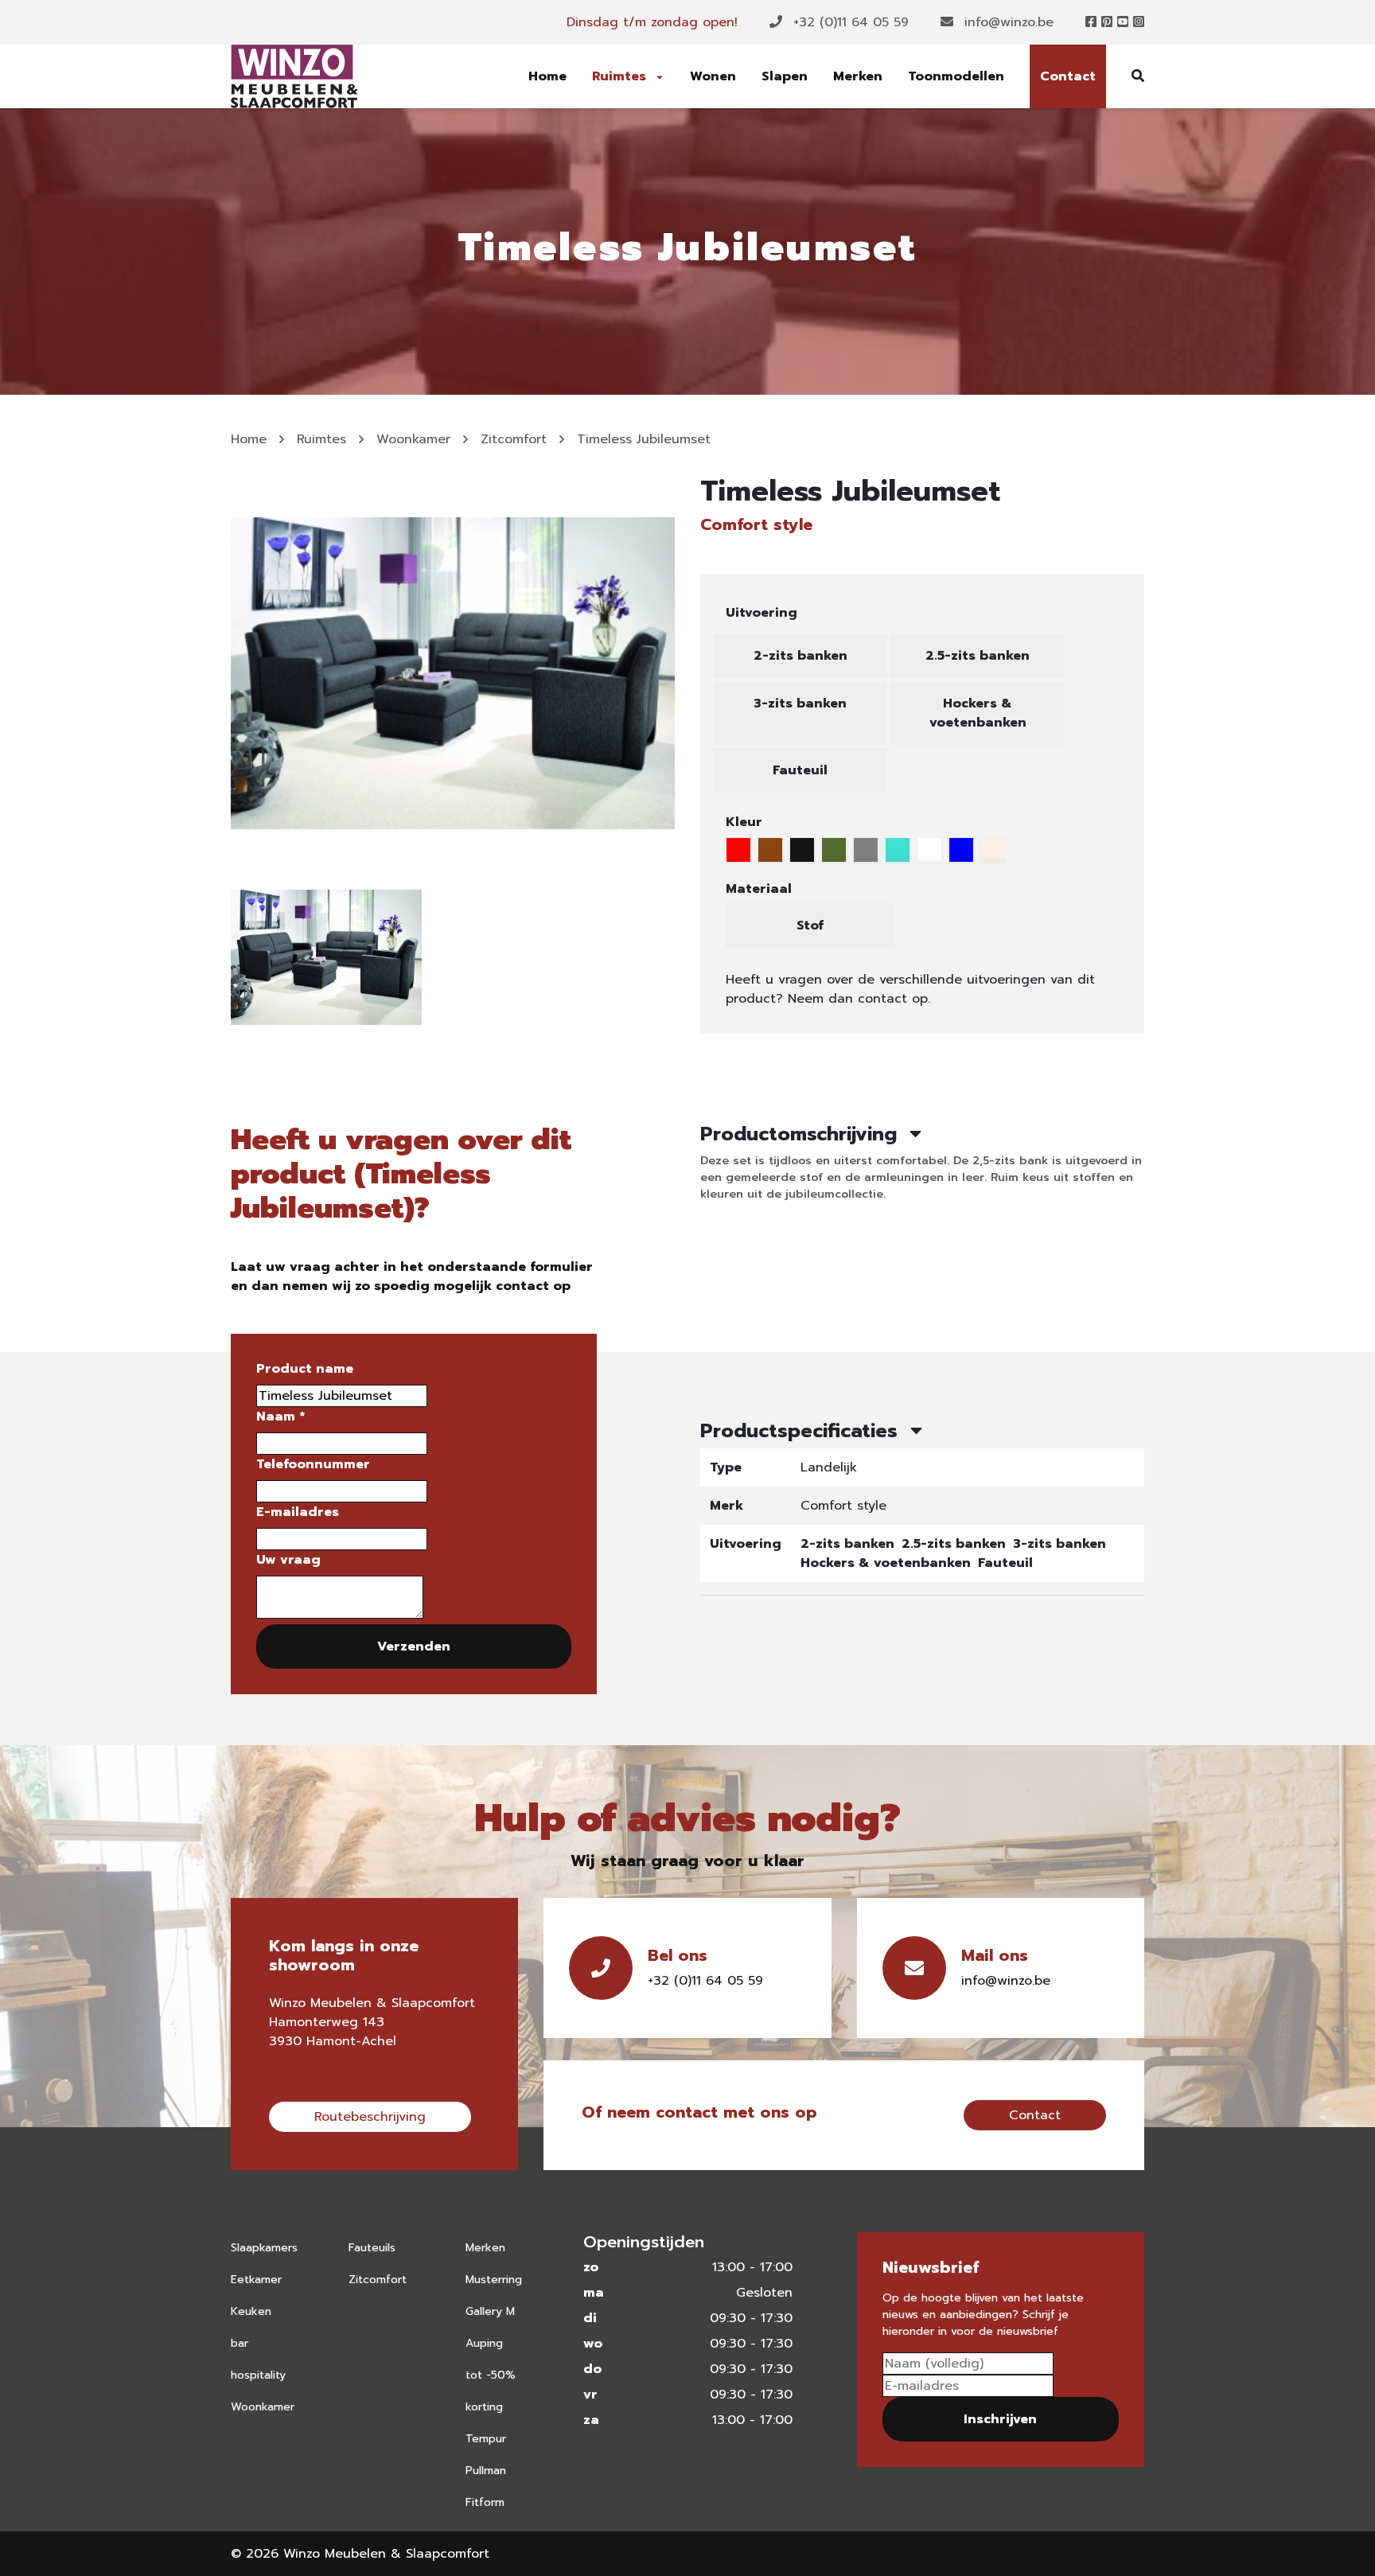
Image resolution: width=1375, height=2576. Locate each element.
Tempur (486, 2439)
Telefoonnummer (313, 1464)
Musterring (494, 2280)
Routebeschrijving (370, 2117)
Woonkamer (413, 439)
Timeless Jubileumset (644, 439)
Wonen (713, 76)
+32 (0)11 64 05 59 (849, 22)
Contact (1068, 76)
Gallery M (490, 2311)
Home (547, 76)
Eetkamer (256, 2280)
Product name (305, 1369)
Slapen (785, 76)
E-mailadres (298, 1512)
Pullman (486, 2471)
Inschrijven (1000, 2419)
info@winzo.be (1007, 22)
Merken (858, 76)
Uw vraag (288, 1560)
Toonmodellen (956, 76)
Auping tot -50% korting (491, 2375)
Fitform (485, 2502)
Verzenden (414, 1647)
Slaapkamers (264, 2248)
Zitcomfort (514, 439)
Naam (280, 1417)
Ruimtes (621, 76)
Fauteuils (372, 2248)
